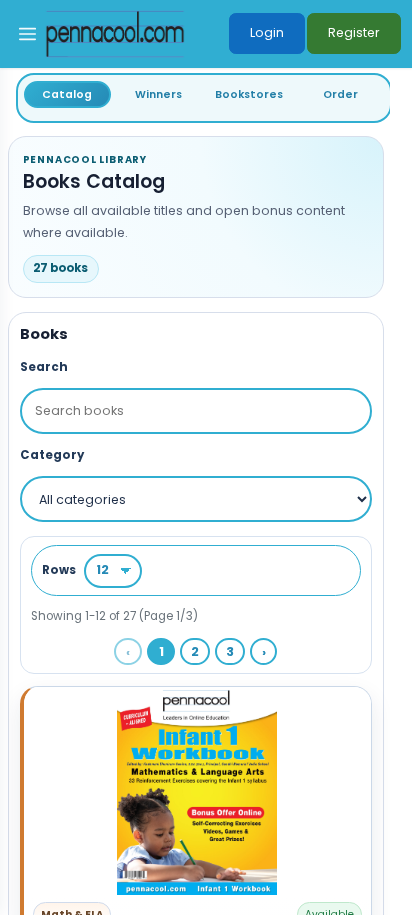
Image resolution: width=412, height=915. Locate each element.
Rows (59, 570)
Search (44, 367)
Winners (158, 94)
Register (354, 32)
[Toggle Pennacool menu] (27, 34)
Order (340, 94)
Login (267, 32)
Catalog (67, 94)
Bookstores (249, 94)
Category (52, 455)
